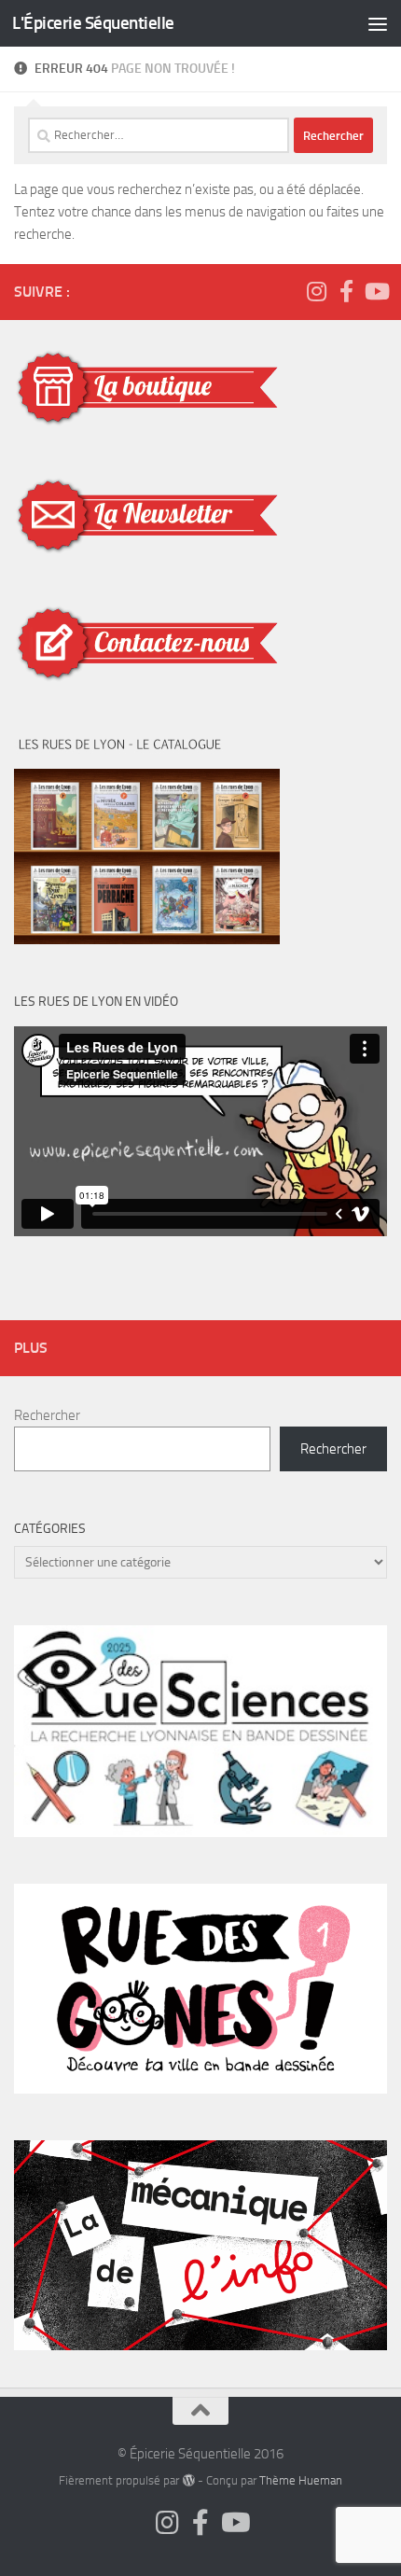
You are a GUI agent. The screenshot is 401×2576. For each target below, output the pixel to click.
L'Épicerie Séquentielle (93, 23)
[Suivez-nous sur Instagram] (316, 291)
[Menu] (378, 23)
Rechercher (47, 1415)
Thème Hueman (301, 2480)
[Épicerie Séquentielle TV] (376, 291)
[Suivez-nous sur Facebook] (346, 291)
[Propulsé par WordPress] (188, 2480)
